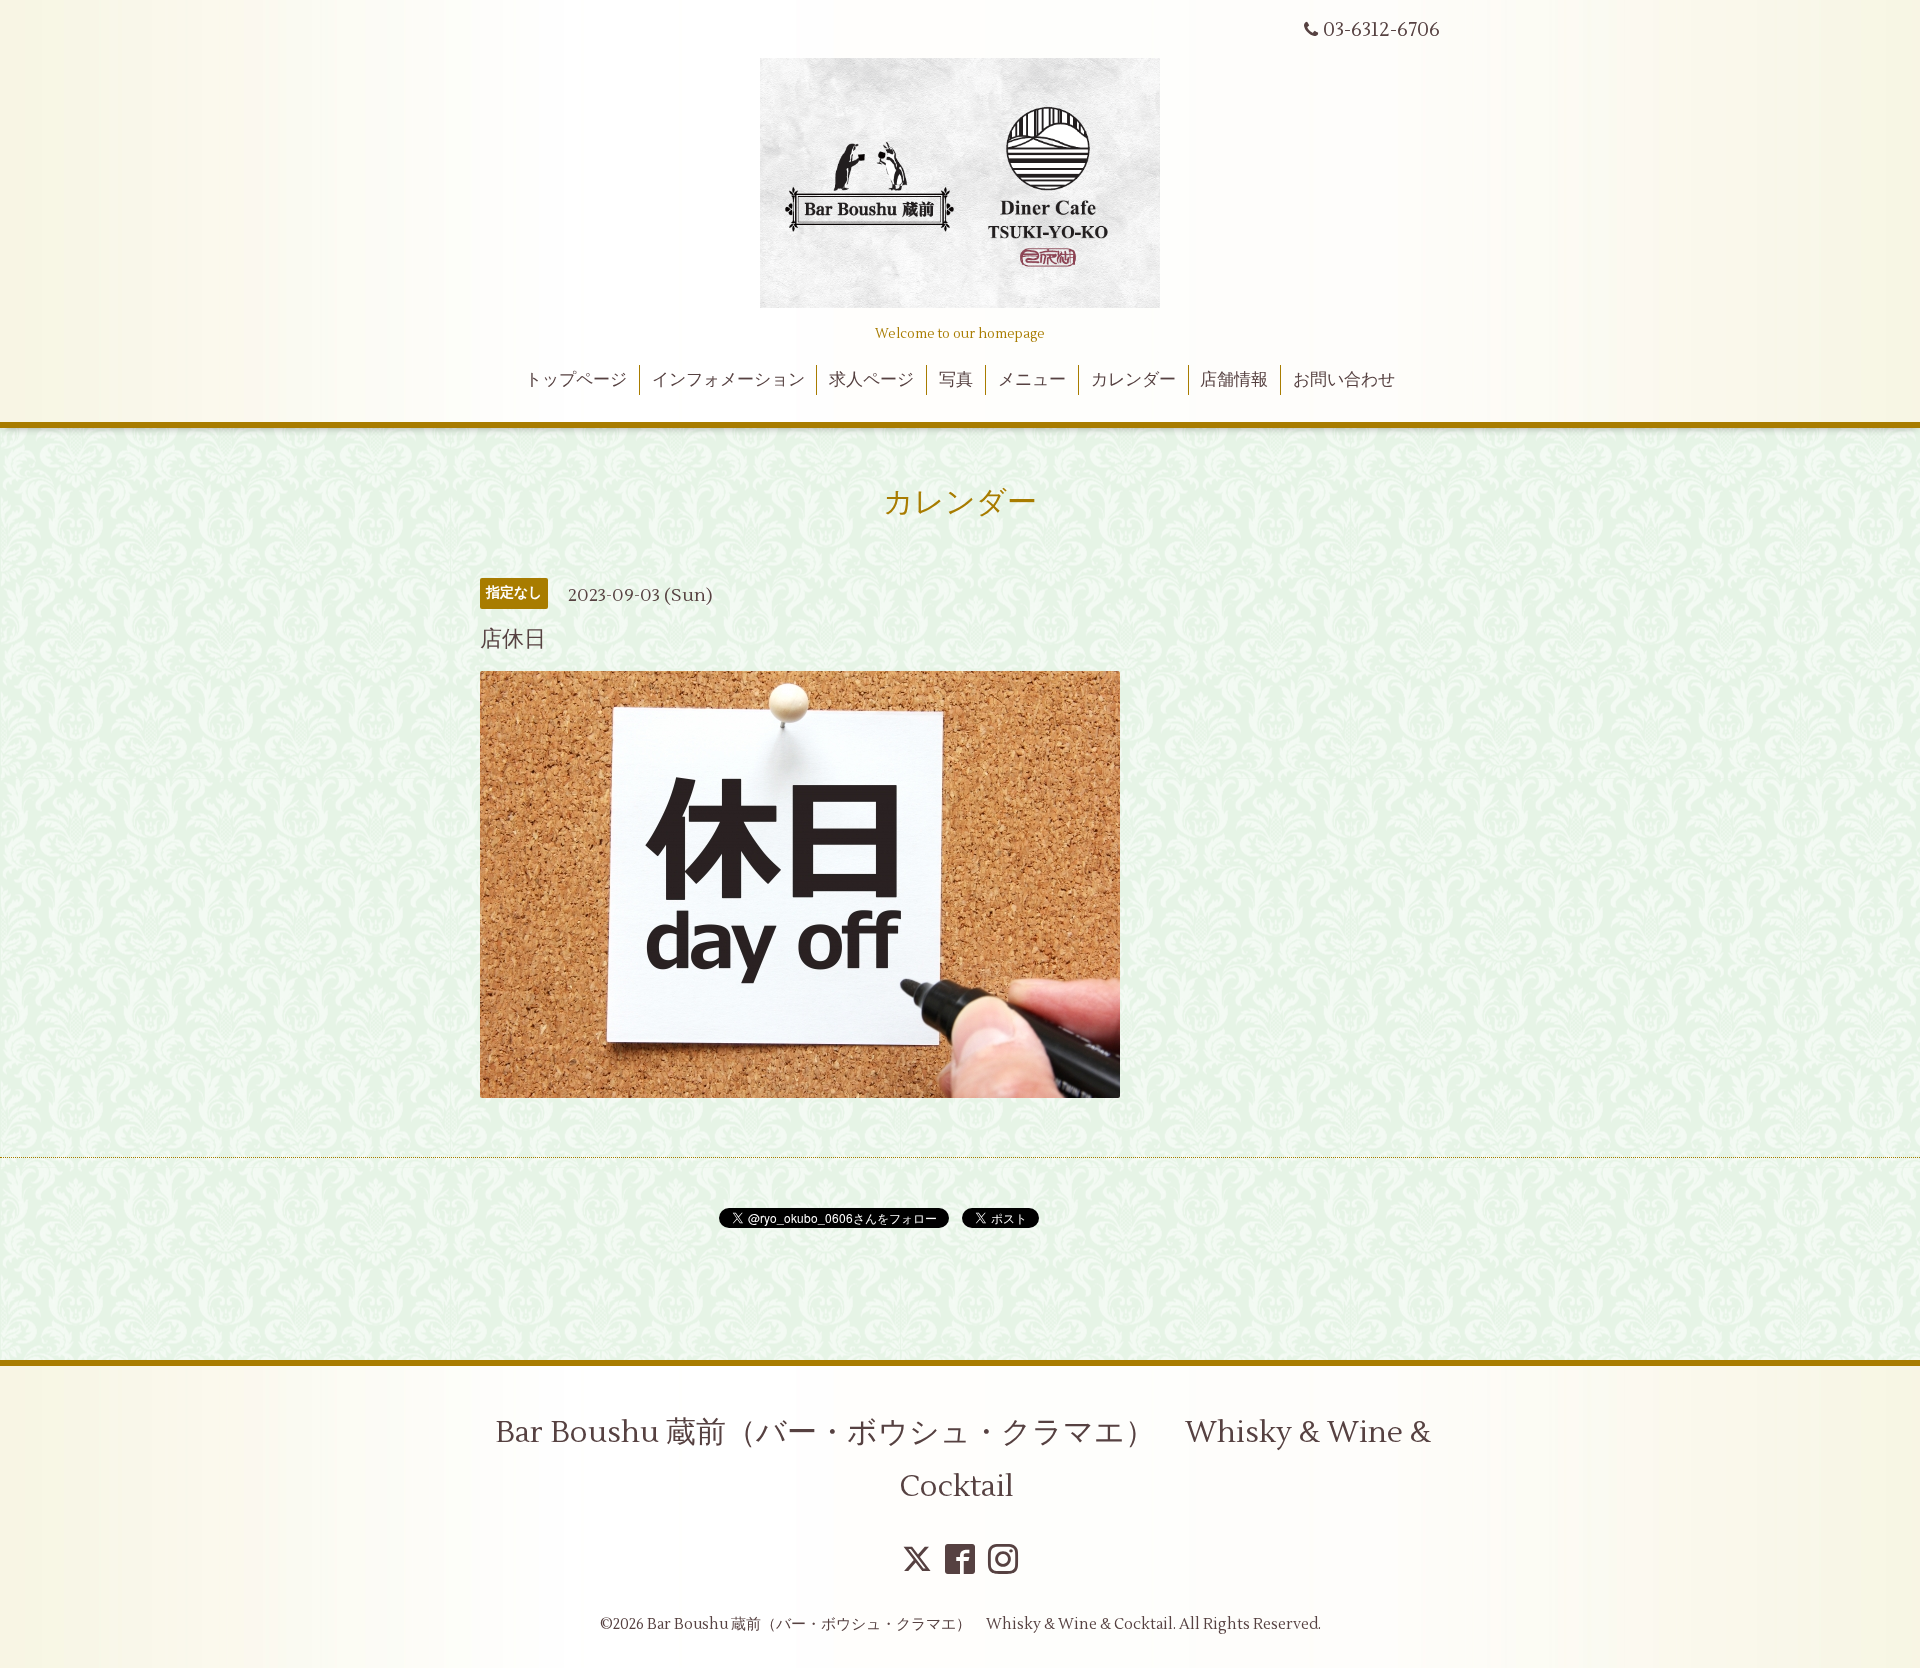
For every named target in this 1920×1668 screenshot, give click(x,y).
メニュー (1032, 380)
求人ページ (871, 380)
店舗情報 (1234, 380)
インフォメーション (728, 380)
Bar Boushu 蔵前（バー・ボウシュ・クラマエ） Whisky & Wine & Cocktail (963, 1459)
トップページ (576, 380)
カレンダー (1133, 380)
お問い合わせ (1344, 380)
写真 (956, 380)
